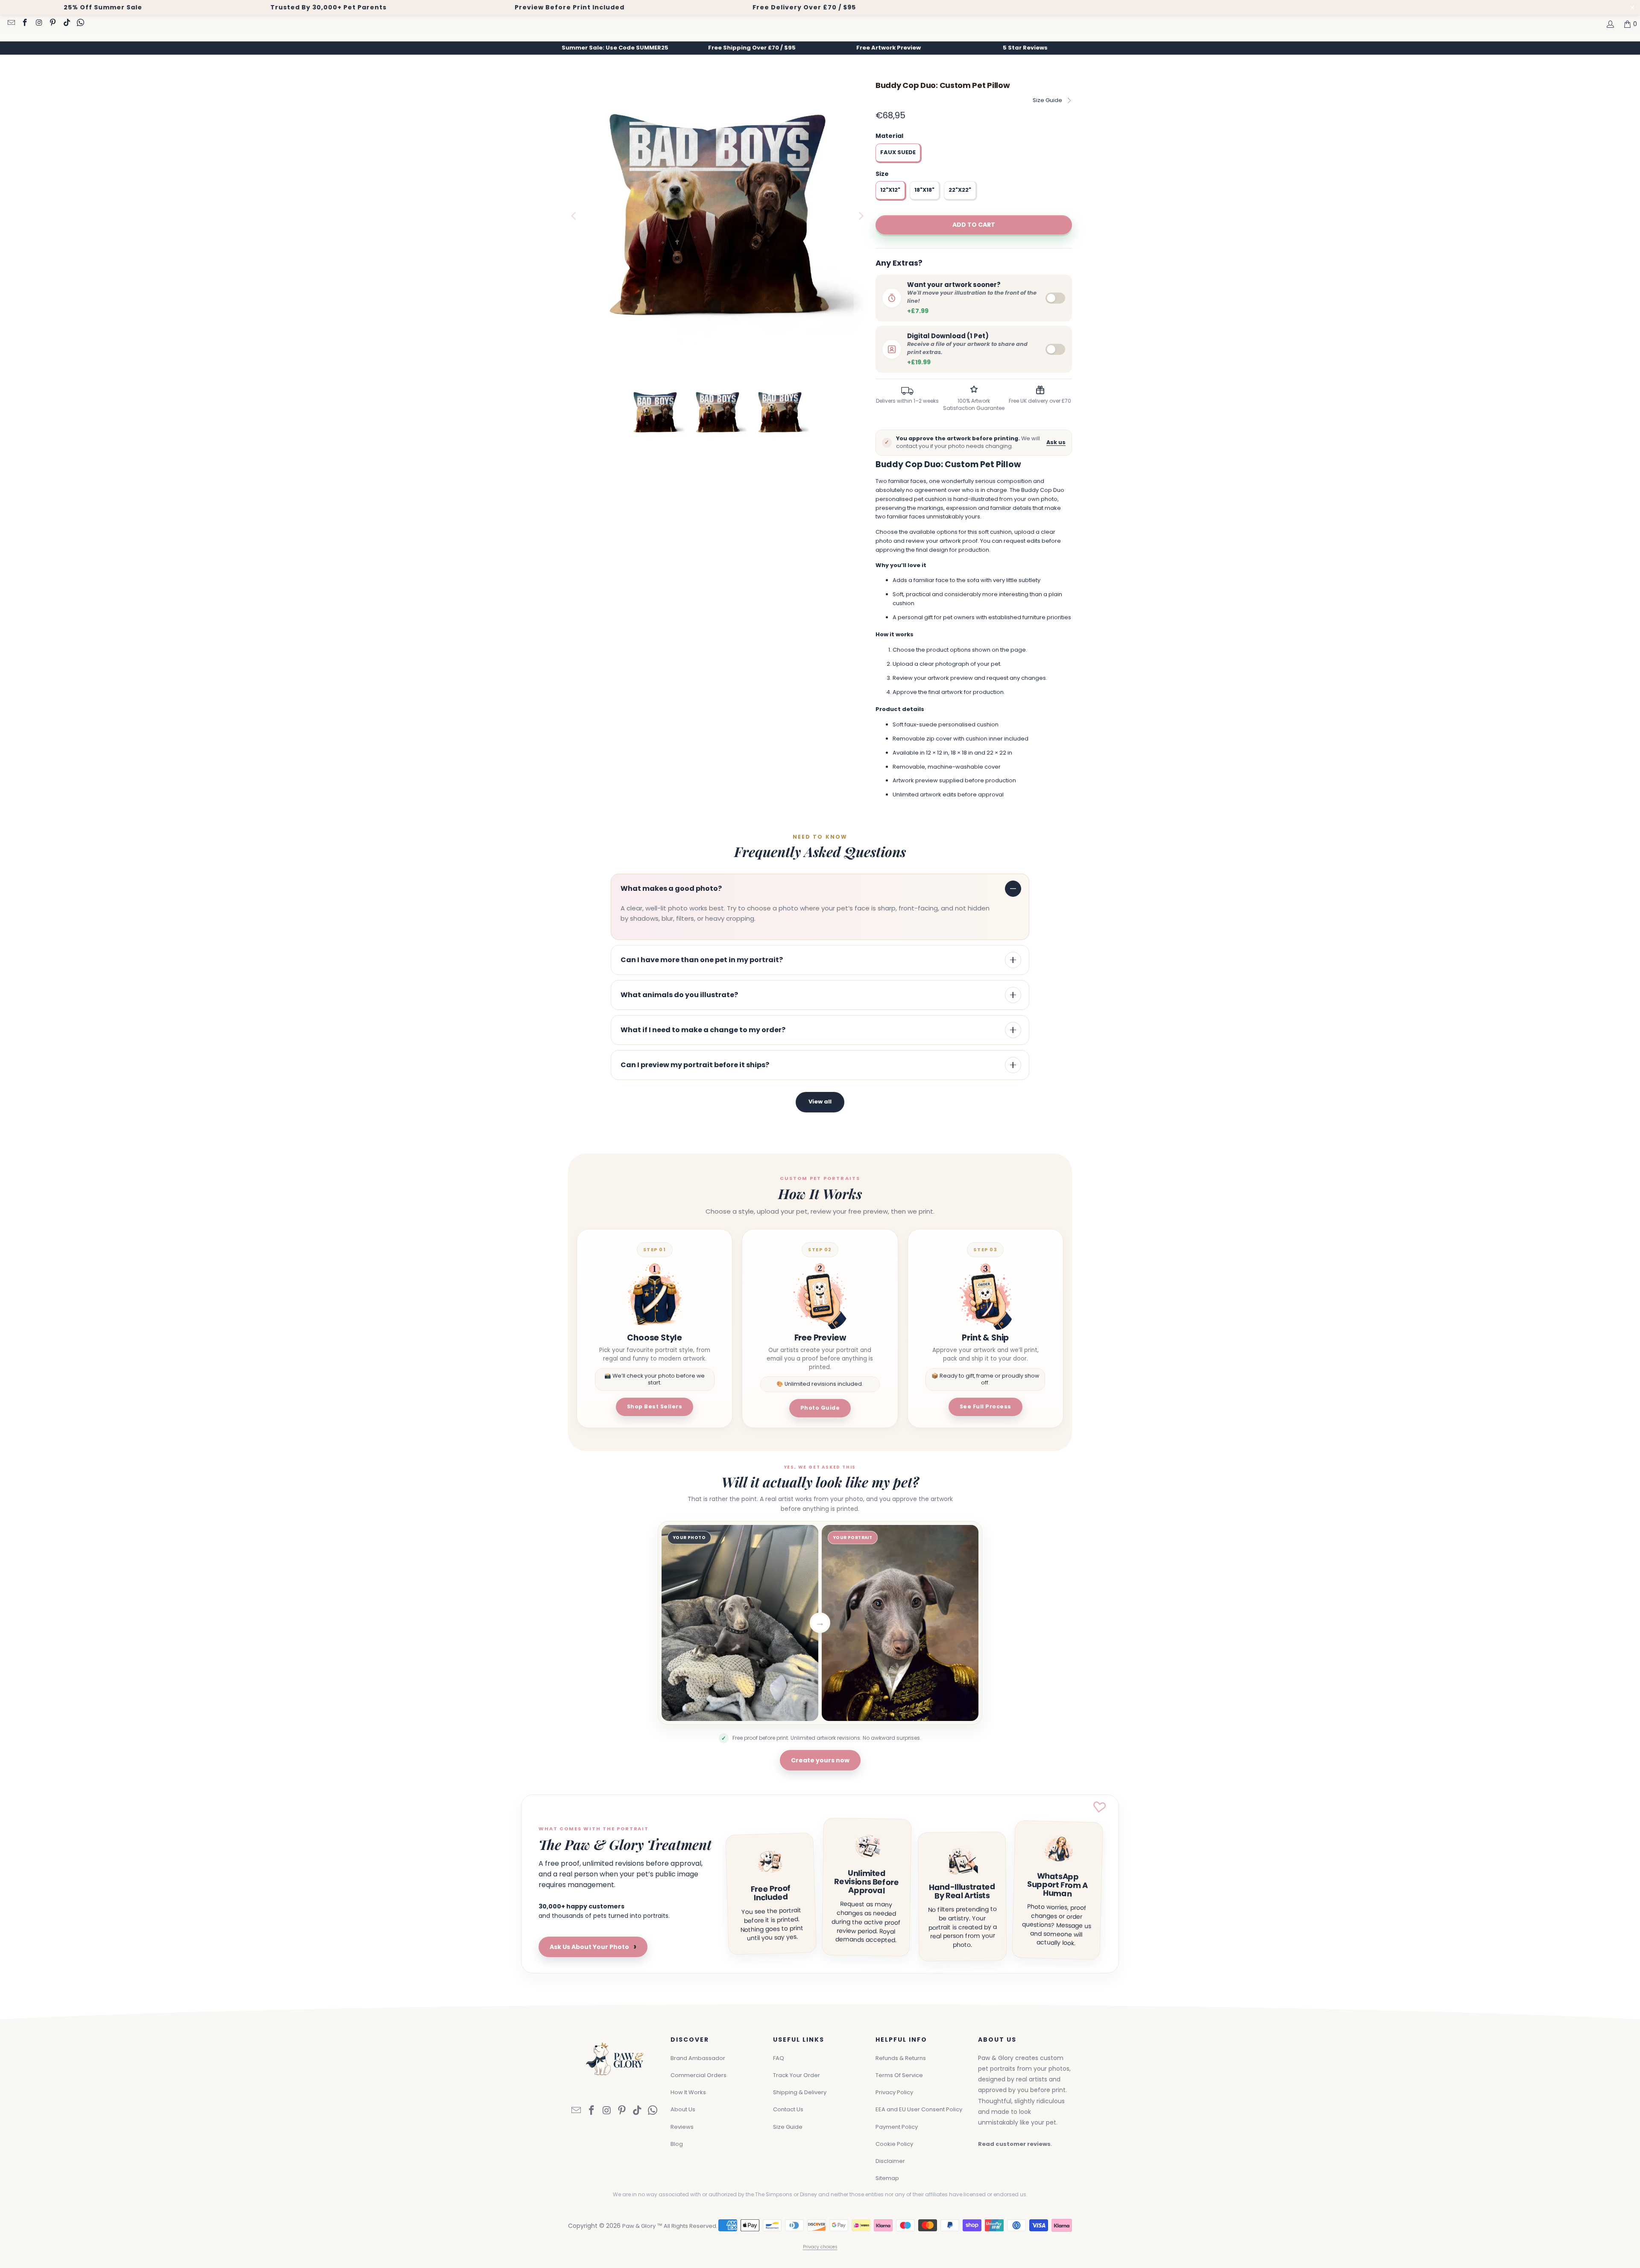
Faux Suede (898, 152)
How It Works (688, 2092)
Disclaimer (890, 2161)
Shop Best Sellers (655, 1406)
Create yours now (820, 1760)
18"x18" (924, 190)
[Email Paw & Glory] (11, 23)
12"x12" (890, 190)
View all (820, 1102)
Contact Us (788, 2109)
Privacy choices (820, 2247)
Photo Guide (820, 1408)
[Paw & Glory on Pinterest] (53, 23)
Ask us (1056, 442)
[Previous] (574, 216)
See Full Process (985, 1406)
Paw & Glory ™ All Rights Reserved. (670, 2226)
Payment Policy (897, 2127)
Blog (677, 2144)
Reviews (682, 2127)
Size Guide (1047, 100)
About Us (683, 2109)
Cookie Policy (894, 2144)
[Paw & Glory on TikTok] (66, 23)
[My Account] (1610, 24)
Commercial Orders (698, 2075)
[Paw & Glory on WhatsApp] (80, 23)
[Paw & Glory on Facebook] (25, 23)
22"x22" (960, 190)
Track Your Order (797, 2075)
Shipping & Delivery (800, 2092)
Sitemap (887, 2178)
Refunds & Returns (901, 2058)
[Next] (861, 216)
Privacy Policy (894, 2092)
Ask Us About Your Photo (593, 1947)
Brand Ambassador (698, 2058)
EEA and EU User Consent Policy (919, 2109)
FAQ (779, 2058)
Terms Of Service (899, 2075)
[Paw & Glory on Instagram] (38, 23)
